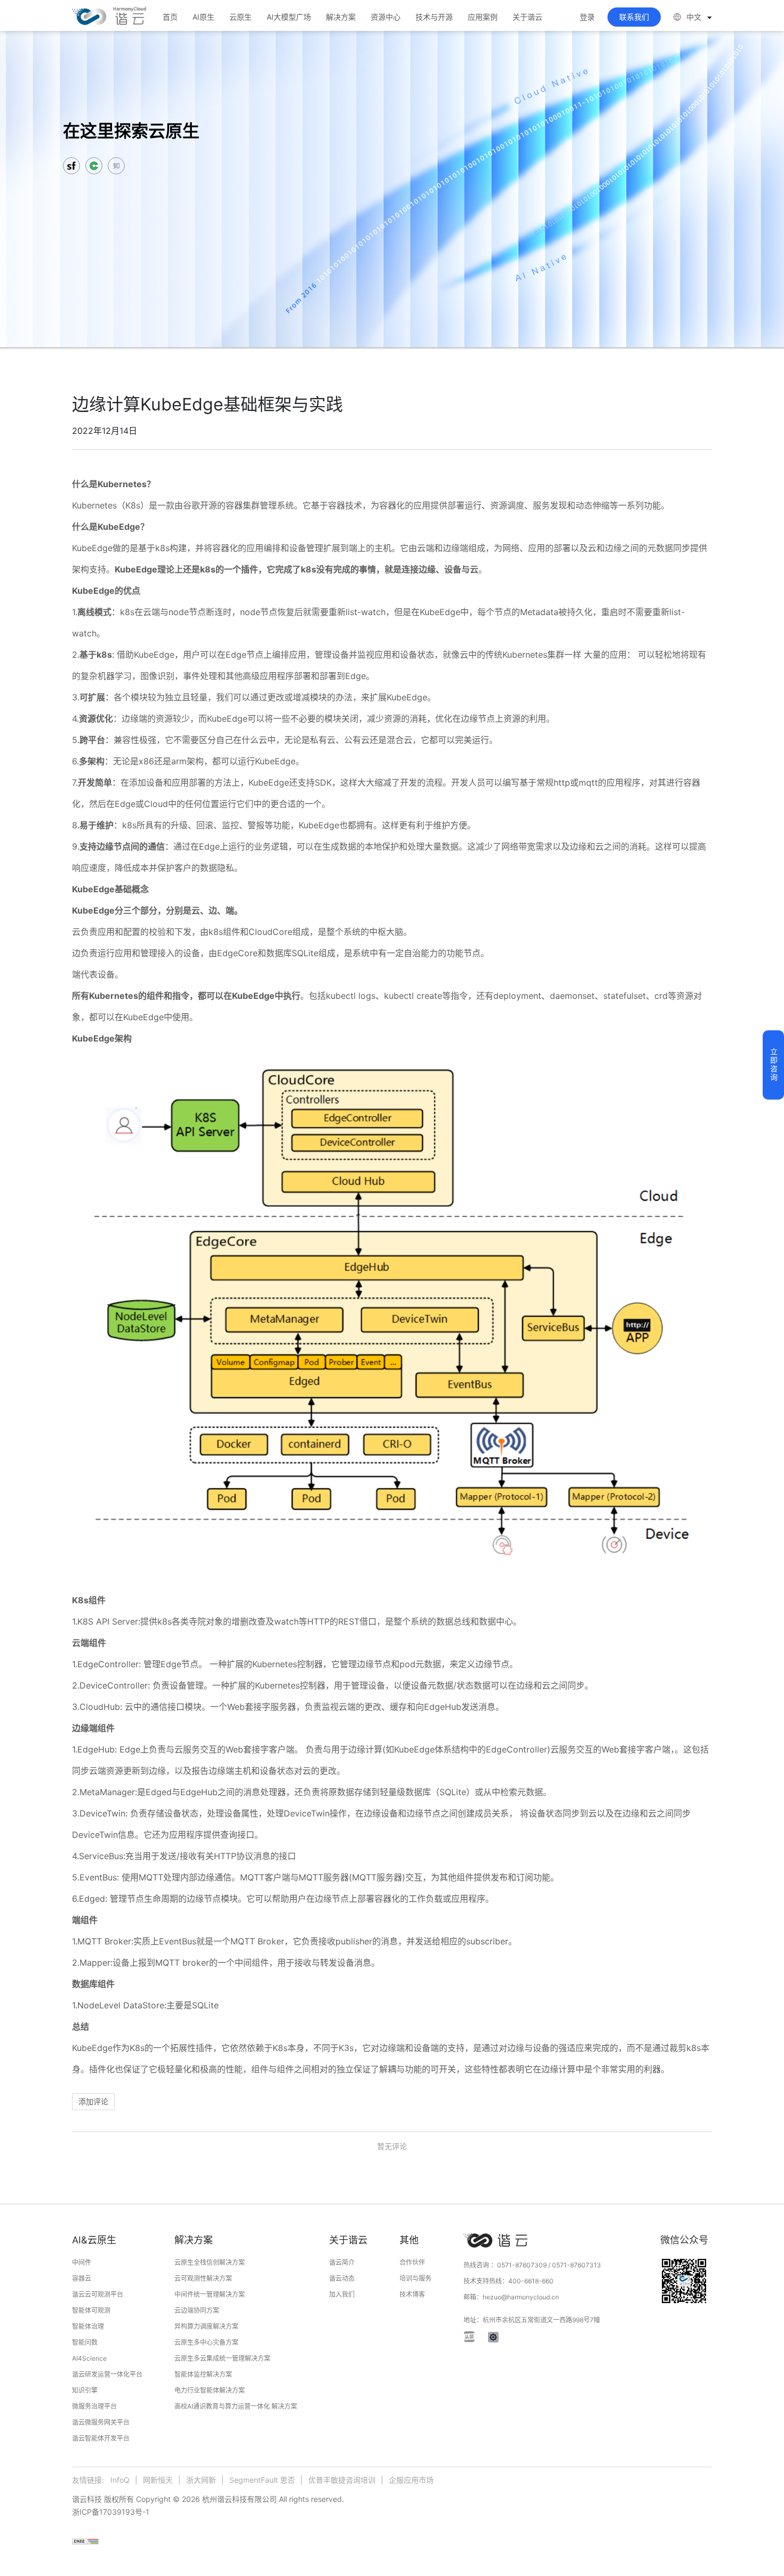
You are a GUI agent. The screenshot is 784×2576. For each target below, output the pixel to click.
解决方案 (341, 17)
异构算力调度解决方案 (206, 2326)
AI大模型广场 (289, 17)
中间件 (82, 2262)
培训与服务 (415, 2278)
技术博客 (412, 2294)
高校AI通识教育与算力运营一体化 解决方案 (236, 2406)
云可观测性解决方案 (203, 2278)
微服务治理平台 (94, 2406)
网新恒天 (158, 2480)
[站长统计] (85, 2541)
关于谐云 (527, 17)
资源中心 (386, 17)
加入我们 (342, 2294)
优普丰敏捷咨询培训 (342, 2480)
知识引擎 (85, 2390)
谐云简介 (342, 2262)
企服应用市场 (411, 2480)
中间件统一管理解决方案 (210, 2294)
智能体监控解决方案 (203, 2374)
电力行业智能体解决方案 (210, 2390)
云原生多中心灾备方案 (206, 2342)
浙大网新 (201, 2480)
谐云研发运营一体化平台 (107, 2374)
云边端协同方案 (197, 2310)
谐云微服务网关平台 (101, 2422)
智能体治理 (88, 2326)
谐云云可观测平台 (98, 2294)
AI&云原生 (94, 2240)
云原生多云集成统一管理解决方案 (222, 2358)
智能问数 (85, 2342)
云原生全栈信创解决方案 (210, 2262)
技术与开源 (434, 17)
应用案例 (483, 17)
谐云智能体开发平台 (101, 2438)
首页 (170, 17)
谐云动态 (342, 2278)
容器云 (82, 2278)
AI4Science (89, 2358)
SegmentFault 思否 (262, 2480)
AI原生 (203, 17)
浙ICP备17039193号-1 (111, 2512)
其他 (409, 2240)
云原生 (241, 17)
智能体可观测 (91, 2310)
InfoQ (120, 2480)
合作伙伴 (412, 2262)
